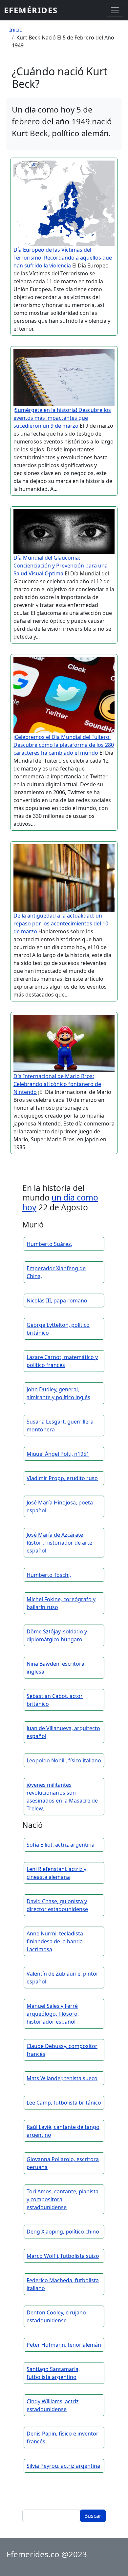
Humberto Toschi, (49, 1575)
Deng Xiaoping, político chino (63, 2232)
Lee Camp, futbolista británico (64, 2103)
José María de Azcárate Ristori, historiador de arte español (59, 1543)
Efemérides (31, 10)
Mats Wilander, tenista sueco (62, 2078)
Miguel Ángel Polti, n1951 (58, 1454)
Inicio (16, 30)
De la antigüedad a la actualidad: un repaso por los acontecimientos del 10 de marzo (61, 923)
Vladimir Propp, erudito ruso (62, 1478)
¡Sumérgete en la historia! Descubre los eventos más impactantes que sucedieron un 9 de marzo (62, 418)
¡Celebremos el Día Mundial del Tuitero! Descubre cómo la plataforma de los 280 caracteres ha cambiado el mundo (64, 745)
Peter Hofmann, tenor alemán (64, 2345)
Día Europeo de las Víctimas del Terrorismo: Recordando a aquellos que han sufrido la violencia (63, 258)
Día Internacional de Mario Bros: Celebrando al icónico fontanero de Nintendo (57, 1084)
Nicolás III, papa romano (57, 1301)
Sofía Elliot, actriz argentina (61, 1845)
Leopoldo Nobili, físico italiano (64, 1760)
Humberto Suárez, (49, 1244)
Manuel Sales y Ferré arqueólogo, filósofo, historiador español (53, 2014)
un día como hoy (60, 1202)
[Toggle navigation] (115, 10)
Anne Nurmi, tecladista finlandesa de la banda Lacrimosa (55, 1941)
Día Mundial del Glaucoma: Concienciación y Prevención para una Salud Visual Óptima (61, 566)
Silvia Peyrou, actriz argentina (63, 2466)
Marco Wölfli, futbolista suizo (63, 2256)
